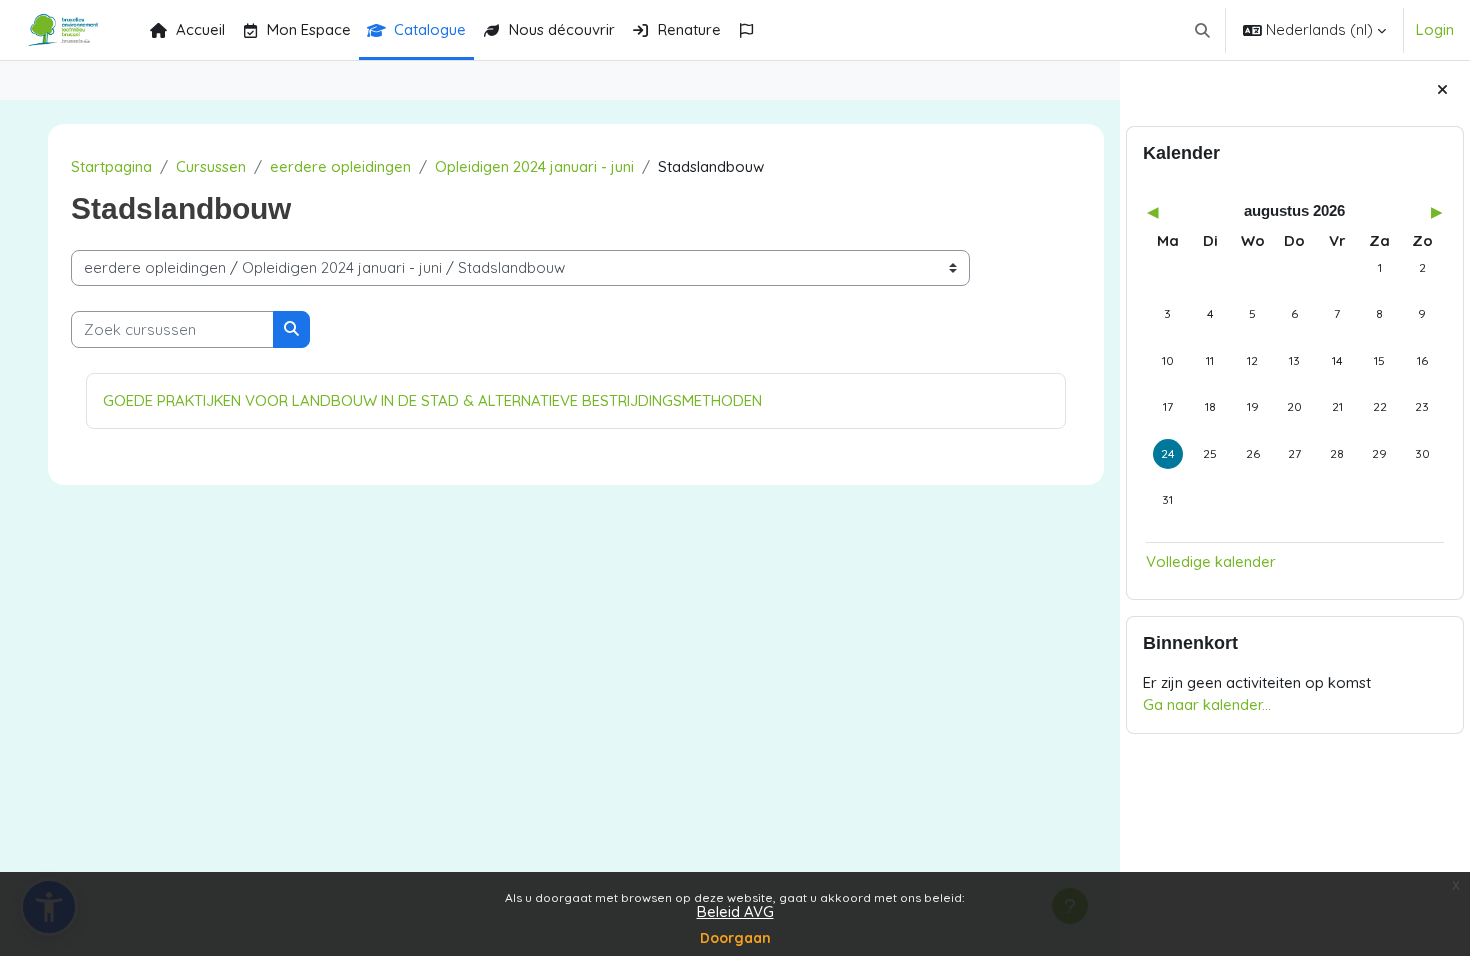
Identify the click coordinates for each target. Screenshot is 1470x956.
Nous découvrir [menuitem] (562, 29)
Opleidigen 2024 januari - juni (534, 166)
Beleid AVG (735, 911)
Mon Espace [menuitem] (309, 29)
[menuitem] (750, 30)
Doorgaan (735, 938)
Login (1435, 29)
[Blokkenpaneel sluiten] (1442, 90)
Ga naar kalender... (1207, 704)
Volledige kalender (1211, 561)
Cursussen (211, 166)
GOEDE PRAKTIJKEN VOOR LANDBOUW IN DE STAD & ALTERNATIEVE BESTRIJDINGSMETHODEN (432, 400)
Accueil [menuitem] (200, 29)
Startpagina (111, 166)
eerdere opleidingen (340, 166)
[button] (1203, 30)
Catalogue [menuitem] (430, 29)
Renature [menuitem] (689, 29)
